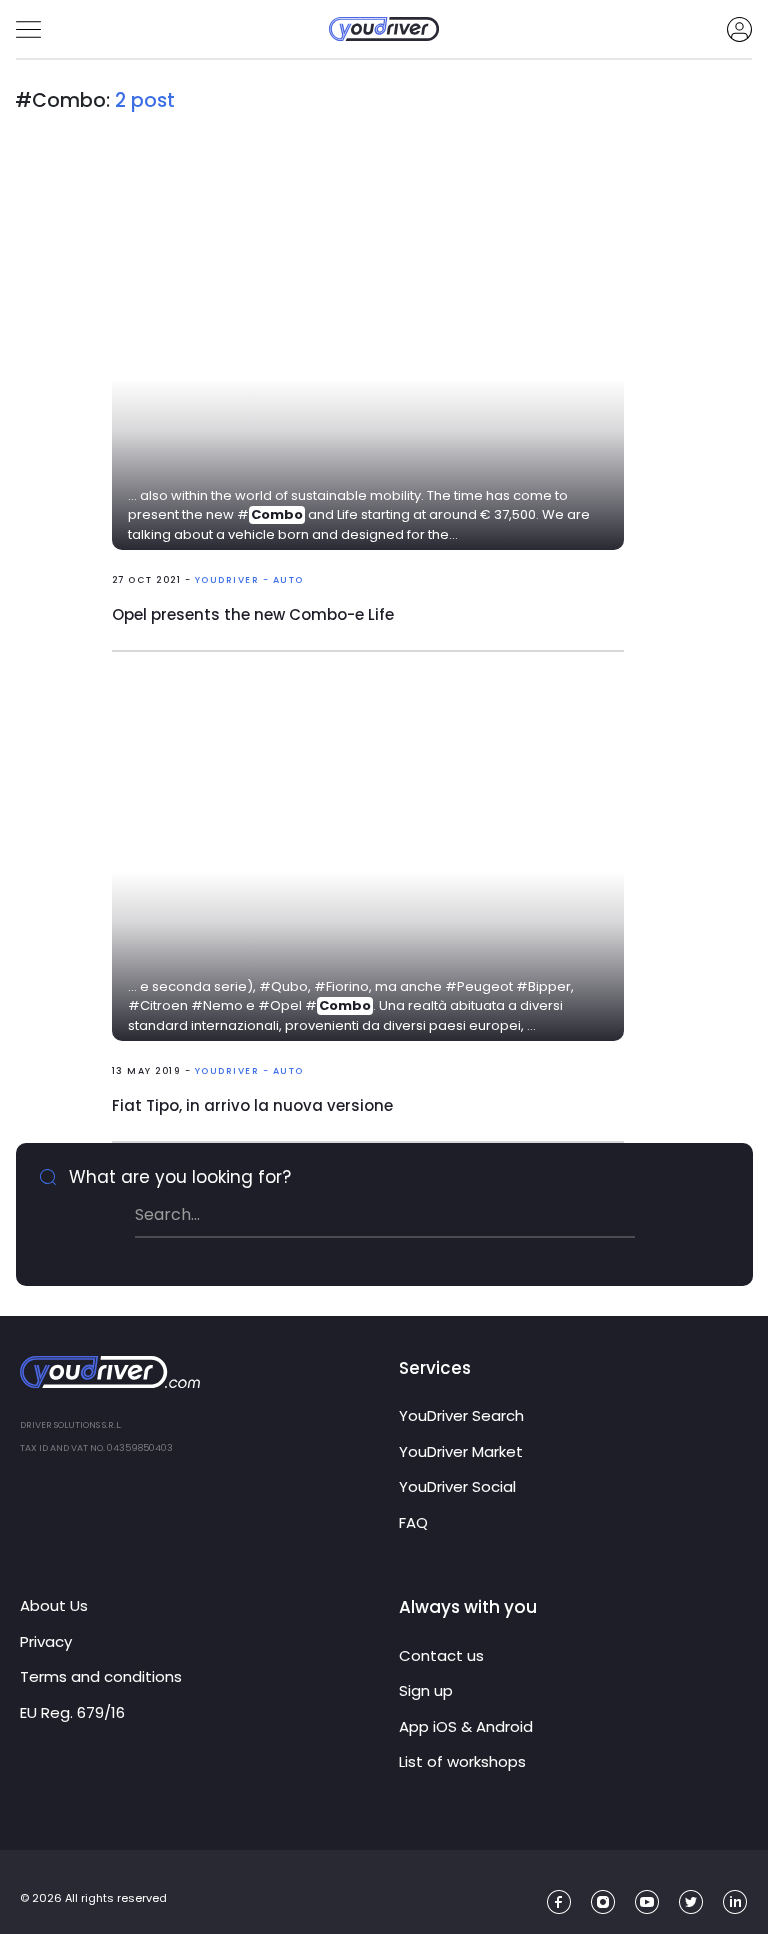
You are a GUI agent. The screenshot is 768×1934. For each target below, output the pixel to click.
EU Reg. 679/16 (72, 1712)
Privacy (46, 1641)
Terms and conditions (101, 1676)
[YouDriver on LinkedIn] (735, 1902)
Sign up (426, 1690)
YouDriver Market (461, 1451)
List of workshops (462, 1761)
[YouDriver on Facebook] (559, 1902)
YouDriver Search (461, 1415)
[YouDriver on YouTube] (647, 1902)
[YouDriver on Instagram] (603, 1902)
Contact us (441, 1655)
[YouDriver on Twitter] (691, 1902)
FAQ (413, 1522)
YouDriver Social (457, 1486)
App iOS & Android (466, 1726)
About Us (54, 1605)
